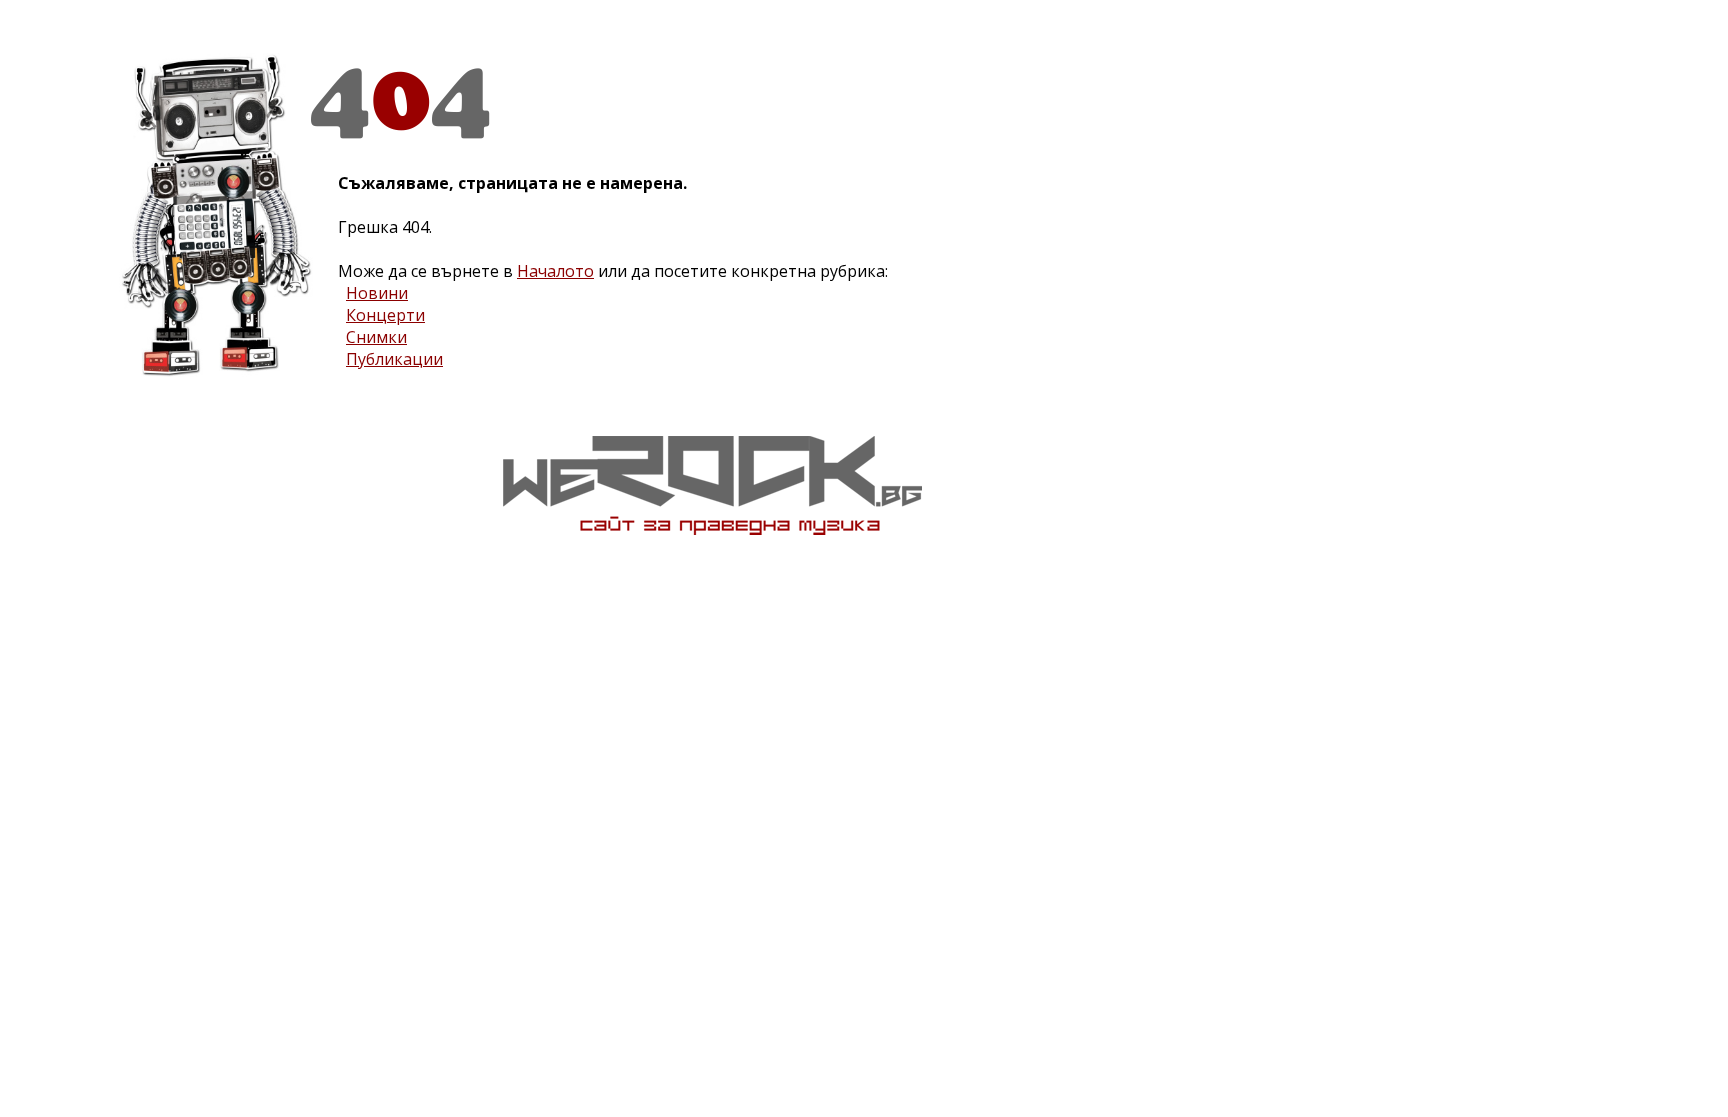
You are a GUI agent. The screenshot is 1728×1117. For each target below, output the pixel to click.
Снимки (376, 337)
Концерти (385, 315)
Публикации (394, 359)
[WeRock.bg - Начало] (712, 529)
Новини (377, 293)
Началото (555, 271)
